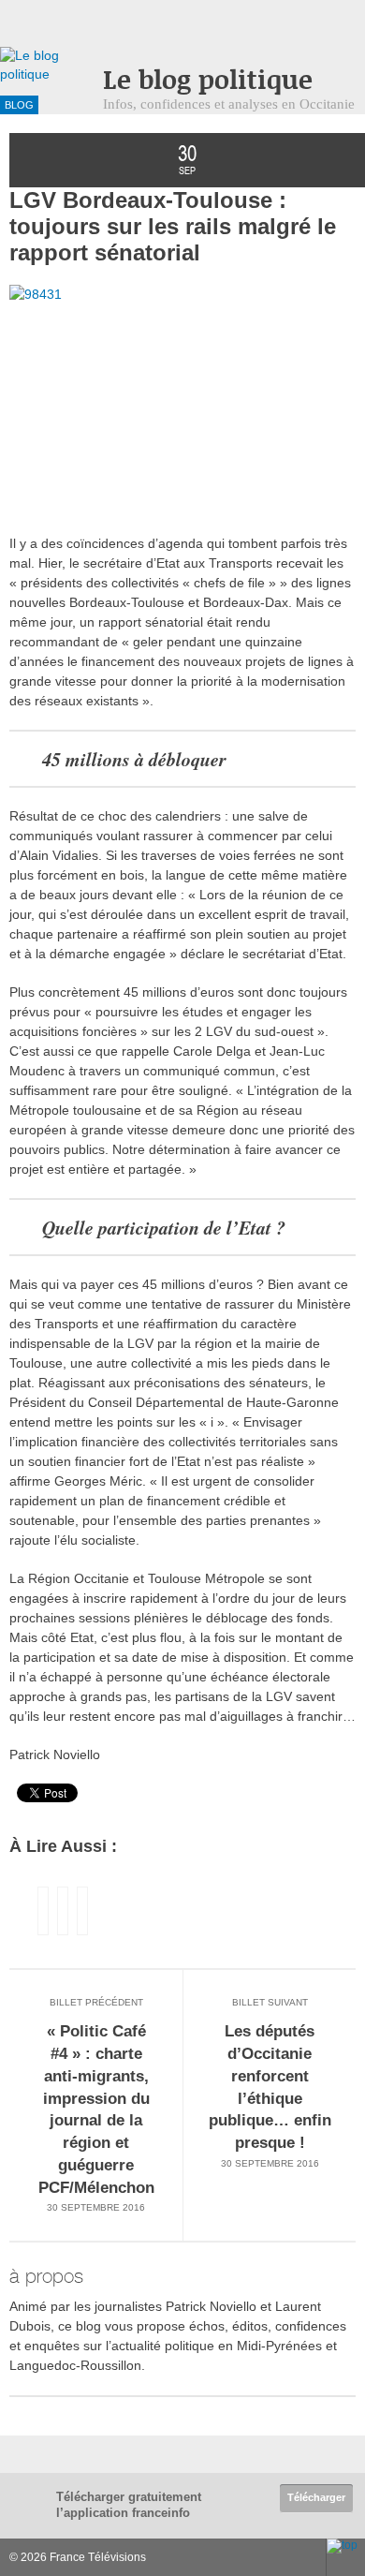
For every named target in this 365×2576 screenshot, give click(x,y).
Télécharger (316, 2497)
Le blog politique (208, 79)
